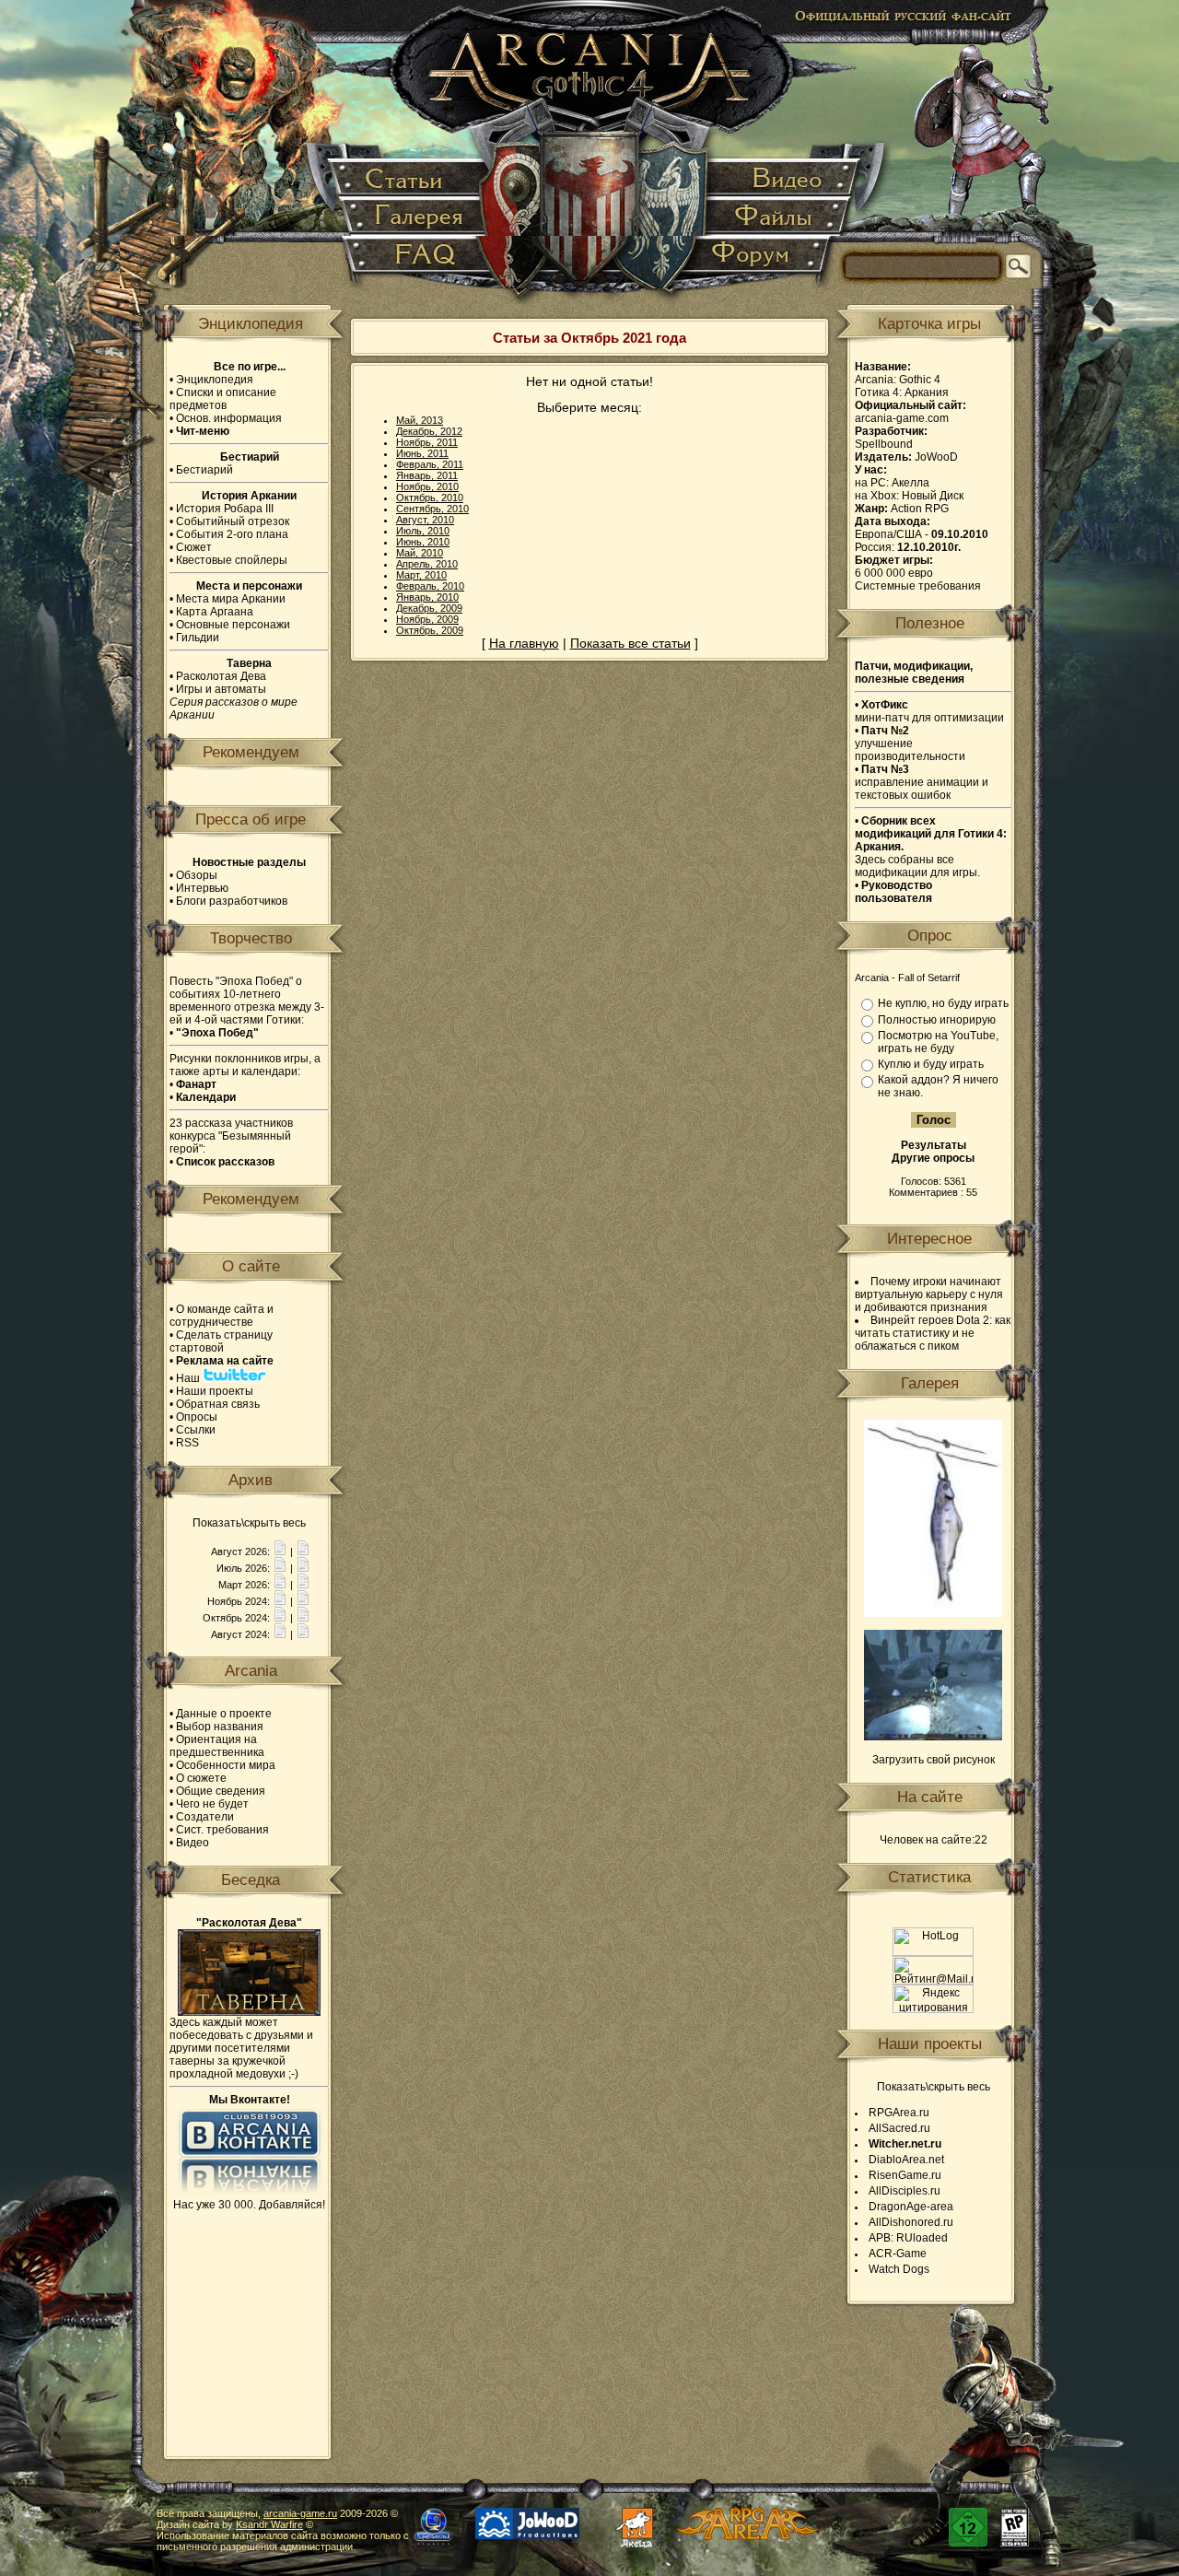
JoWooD (936, 457)
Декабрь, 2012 (429, 431)
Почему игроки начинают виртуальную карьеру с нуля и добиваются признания (929, 1294)
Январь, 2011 (427, 475)
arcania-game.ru (300, 2513)
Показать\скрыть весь (249, 1523)
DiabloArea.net (906, 2160)
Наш (189, 1378)
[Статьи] (409, 179)
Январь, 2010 (427, 597)
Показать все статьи (630, 643)
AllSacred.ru (899, 2128)
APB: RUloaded (908, 2238)
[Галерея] (415, 217)
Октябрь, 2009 (430, 630)
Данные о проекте (224, 1714)
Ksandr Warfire (269, 2524)
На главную (524, 643)
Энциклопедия (215, 380)
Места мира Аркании (231, 599)
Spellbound (884, 444)
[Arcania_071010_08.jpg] (933, 1737)
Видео (193, 1843)
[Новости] (280, 1551)
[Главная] (591, 157)
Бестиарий (204, 470)
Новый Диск (933, 496)
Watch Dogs (899, 2269)
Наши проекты (215, 1391)
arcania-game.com (902, 418)
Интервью (202, 888)
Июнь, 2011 (422, 453)
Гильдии (198, 638)
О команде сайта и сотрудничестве (222, 1316)
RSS (187, 1443)
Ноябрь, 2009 (427, 619)
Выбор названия (220, 1727)
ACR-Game (898, 2254)
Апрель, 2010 (427, 564)
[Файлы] (776, 217)
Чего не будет (212, 1804)
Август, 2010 (425, 520)
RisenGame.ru (905, 2175)
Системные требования (918, 586)
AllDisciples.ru (905, 2191)
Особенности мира (226, 1765)
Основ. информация (229, 418)
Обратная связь (218, 1404)
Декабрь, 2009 (429, 608)
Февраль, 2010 (430, 586)
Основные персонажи (233, 625)
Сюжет (194, 547)
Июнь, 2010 (423, 542)
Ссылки (196, 1430)
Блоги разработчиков (232, 901)
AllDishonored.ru (911, 2222)
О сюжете (201, 1778)
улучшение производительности (910, 744)
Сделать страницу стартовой (221, 1341)
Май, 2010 (420, 553)
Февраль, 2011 (430, 464)
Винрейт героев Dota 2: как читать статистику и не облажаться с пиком (933, 1333)
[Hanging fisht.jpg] (933, 1613)
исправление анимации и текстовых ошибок (922, 782)
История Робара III (225, 509)
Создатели (205, 1817)
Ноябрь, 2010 (427, 486)
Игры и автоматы (221, 689)
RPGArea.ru (899, 2113)
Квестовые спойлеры (232, 560)
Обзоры (197, 875)
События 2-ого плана (232, 534)
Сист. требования (222, 1830)
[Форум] (760, 262)
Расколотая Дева (221, 676)
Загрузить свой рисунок (934, 1760)
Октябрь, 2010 (430, 498)
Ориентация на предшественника (217, 1746)
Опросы (197, 1417)
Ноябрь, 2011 (427, 442)
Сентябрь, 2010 (432, 509)
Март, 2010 (421, 575)
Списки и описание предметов (223, 399)
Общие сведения (221, 1791)
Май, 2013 (420, 420)
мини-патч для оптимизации (929, 711)
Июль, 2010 (423, 531)
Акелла (911, 483)
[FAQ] (416, 262)
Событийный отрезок (233, 521)
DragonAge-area (911, 2207)
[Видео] (782, 179)
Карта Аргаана (215, 612)
